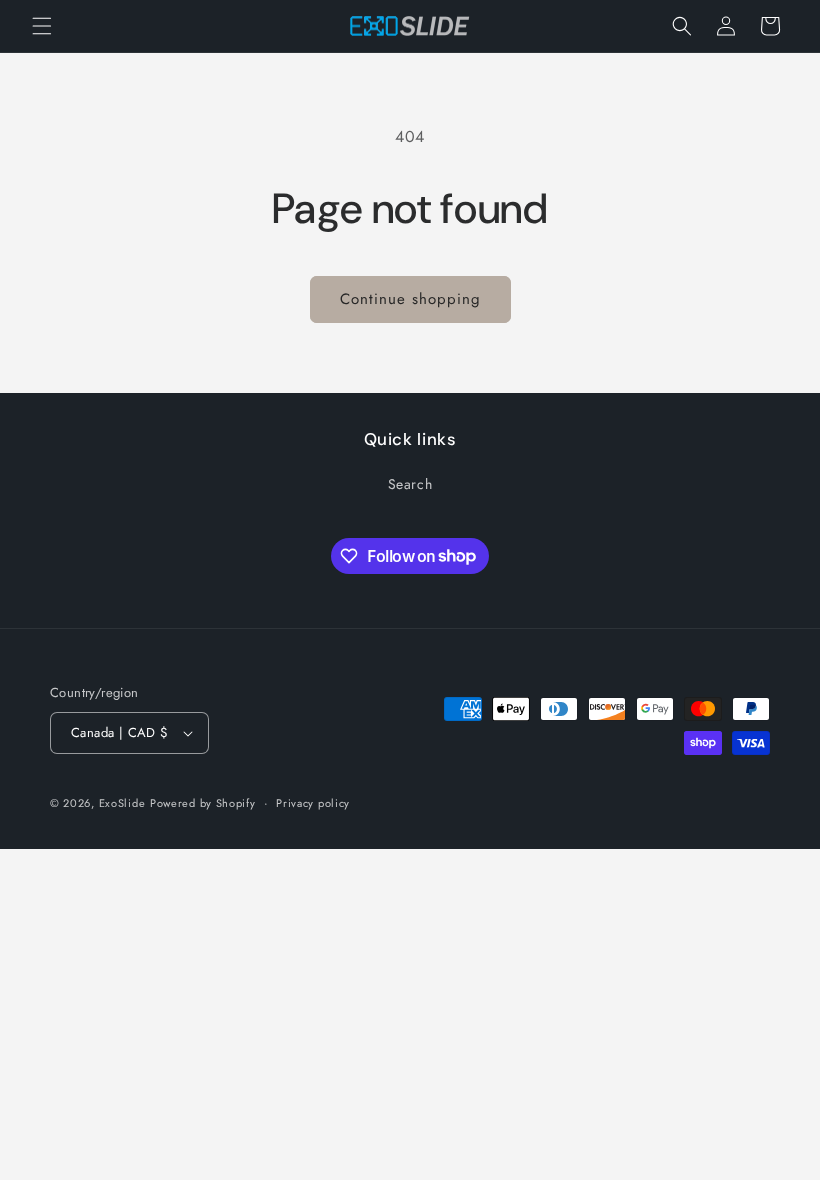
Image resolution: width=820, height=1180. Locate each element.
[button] (42, 26)
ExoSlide (122, 803)
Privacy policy (313, 803)
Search (410, 484)
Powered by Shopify (203, 803)
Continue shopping (410, 299)
